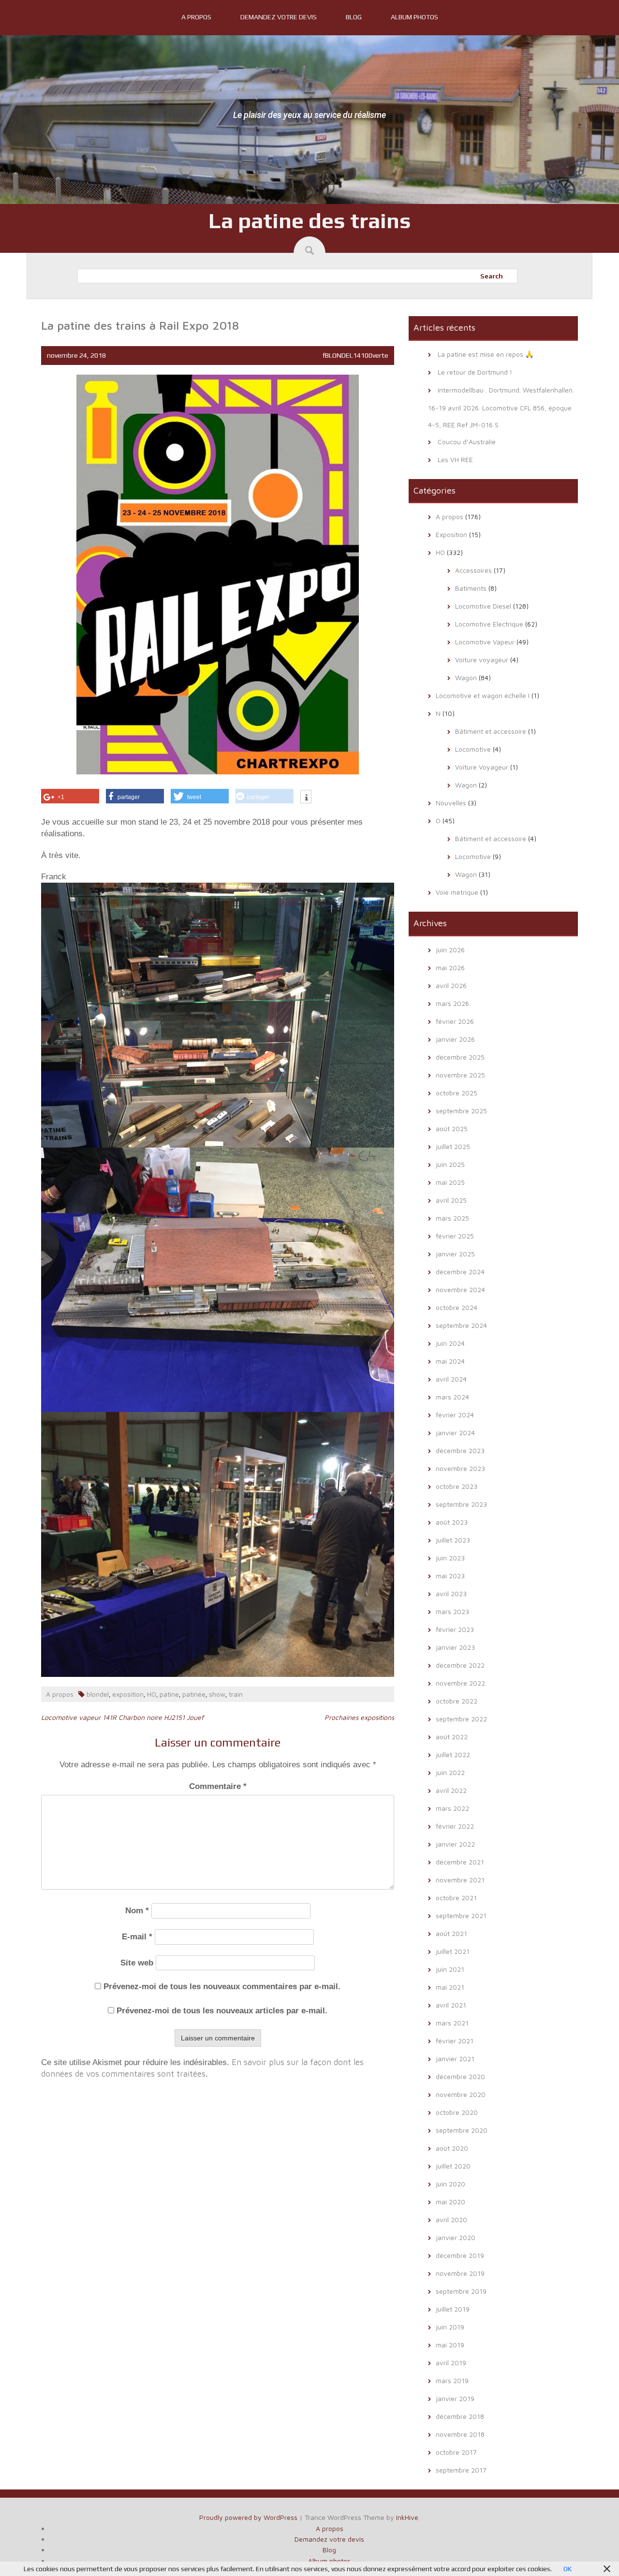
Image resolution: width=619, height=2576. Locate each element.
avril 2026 (451, 985)
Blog (354, 17)
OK (567, 2569)
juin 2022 (450, 1772)
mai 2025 (450, 1182)
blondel (98, 1694)
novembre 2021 (460, 1880)
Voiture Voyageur (482, 767)
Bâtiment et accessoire (491, 731)
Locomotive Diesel (483, 606)
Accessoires (473, 570)
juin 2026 (450, 950)
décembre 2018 (460, 2416)
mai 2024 (450, 1361)
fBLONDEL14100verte (355, 355)
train (236, 1694)
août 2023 (452, 1522)
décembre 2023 (460, 1450)
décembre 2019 (460, 2255)
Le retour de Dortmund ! (475, 372)
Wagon (466, 677)
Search (492, 276)
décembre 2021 (460, 1862)
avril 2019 (451, 2363)
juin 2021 (450, 1969)
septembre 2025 (461, 1111)
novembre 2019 (460, 2273)
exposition (128, 1694)
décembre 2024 (460, 1272)
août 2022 (452, 1737)
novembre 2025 (460, 1075)
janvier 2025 (455, 1254)
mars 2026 (452, 1003)
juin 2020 (450, 2184)
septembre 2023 (461, 1504)
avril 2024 (451, 1379)
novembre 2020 (461, 2094)
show (217, 1694)
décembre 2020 (460, 2076)
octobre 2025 (457, 1093)
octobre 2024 (457, 1307)
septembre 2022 (461, 1719)
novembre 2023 (460, 1468)
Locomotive (473, 749)
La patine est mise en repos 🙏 (486, 354)
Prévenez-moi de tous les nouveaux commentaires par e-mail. (222, 1987)
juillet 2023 (453, 1540)
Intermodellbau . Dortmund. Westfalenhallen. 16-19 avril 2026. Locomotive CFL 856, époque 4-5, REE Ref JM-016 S (501, 407)
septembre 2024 (461, 1325)
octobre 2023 (457, 1486)
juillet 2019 (453, 2309)
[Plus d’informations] (306, 798)
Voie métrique (457, 892)
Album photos (414, 17)
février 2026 (455, 1021)
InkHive (407, 2517)
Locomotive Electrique (489, 624)
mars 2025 (452, 1218)
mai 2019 (450, 2345)
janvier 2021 (455, 2059)
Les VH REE (455, 459)
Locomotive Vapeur (485, 642)
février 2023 (455, 1629)
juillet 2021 (453, 1951)
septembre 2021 (461, 1915)
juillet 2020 (453, 2166)
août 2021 (451, 1933)
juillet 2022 (453, 1754)
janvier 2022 (455, 1844)
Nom (137, 1911)
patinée (194, 1694)
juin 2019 (450, 2327)
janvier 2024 (455, 1433)
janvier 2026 (455, 1039)
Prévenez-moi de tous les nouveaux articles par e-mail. (222, 2011)
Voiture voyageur (482, 660)
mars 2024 (452, 1397)
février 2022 (455, 1826)
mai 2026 (450, 968)
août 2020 (452, 2148)
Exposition (451, 534)
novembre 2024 (460, 1289)
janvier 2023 (455, 1647)
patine (169, 1694)
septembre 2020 (462, 2130)
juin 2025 (450, 1164)
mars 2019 (452, 2380)
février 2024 (455, 1415)
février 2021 (455, 2041)
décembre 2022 (460, 1665)
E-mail (137, 1937)
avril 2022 (451, 1790)
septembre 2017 (461, 2470)
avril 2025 (451, 1200)
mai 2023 (450, 1576)
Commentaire (218, 1786)
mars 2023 (452, 1611)
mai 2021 (450, 1987)
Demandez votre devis (279, 17)
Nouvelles (451, 803)
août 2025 (452, 1128)
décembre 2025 (460, 1057)
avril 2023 (451, 1594)
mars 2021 (452, 2023)
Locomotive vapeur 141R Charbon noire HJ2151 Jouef (122, 1717)
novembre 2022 (460, 1683)
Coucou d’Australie (467, 442)
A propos (196, 17)
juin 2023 (450, 1558)
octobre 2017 (456, 2452)
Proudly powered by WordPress (248, 2517)
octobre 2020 (457, 2112)
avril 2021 (451, 2005)
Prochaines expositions (359, 1717)
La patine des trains (310, 220)
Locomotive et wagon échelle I (483, 695)
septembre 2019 (461, 2291)
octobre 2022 (457, 1701)
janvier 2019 (455, 2398)
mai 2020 (450, 2202)
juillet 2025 (453, 1146)
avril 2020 (451, 2219)
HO (152, 1694)
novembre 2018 (460, 2434)
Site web (137, 1963)
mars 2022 (452, 1808)
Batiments (471, 588)
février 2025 (455, 1236)
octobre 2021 (456, 1898)
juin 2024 (450, 1343)
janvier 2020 (456, 2237)
